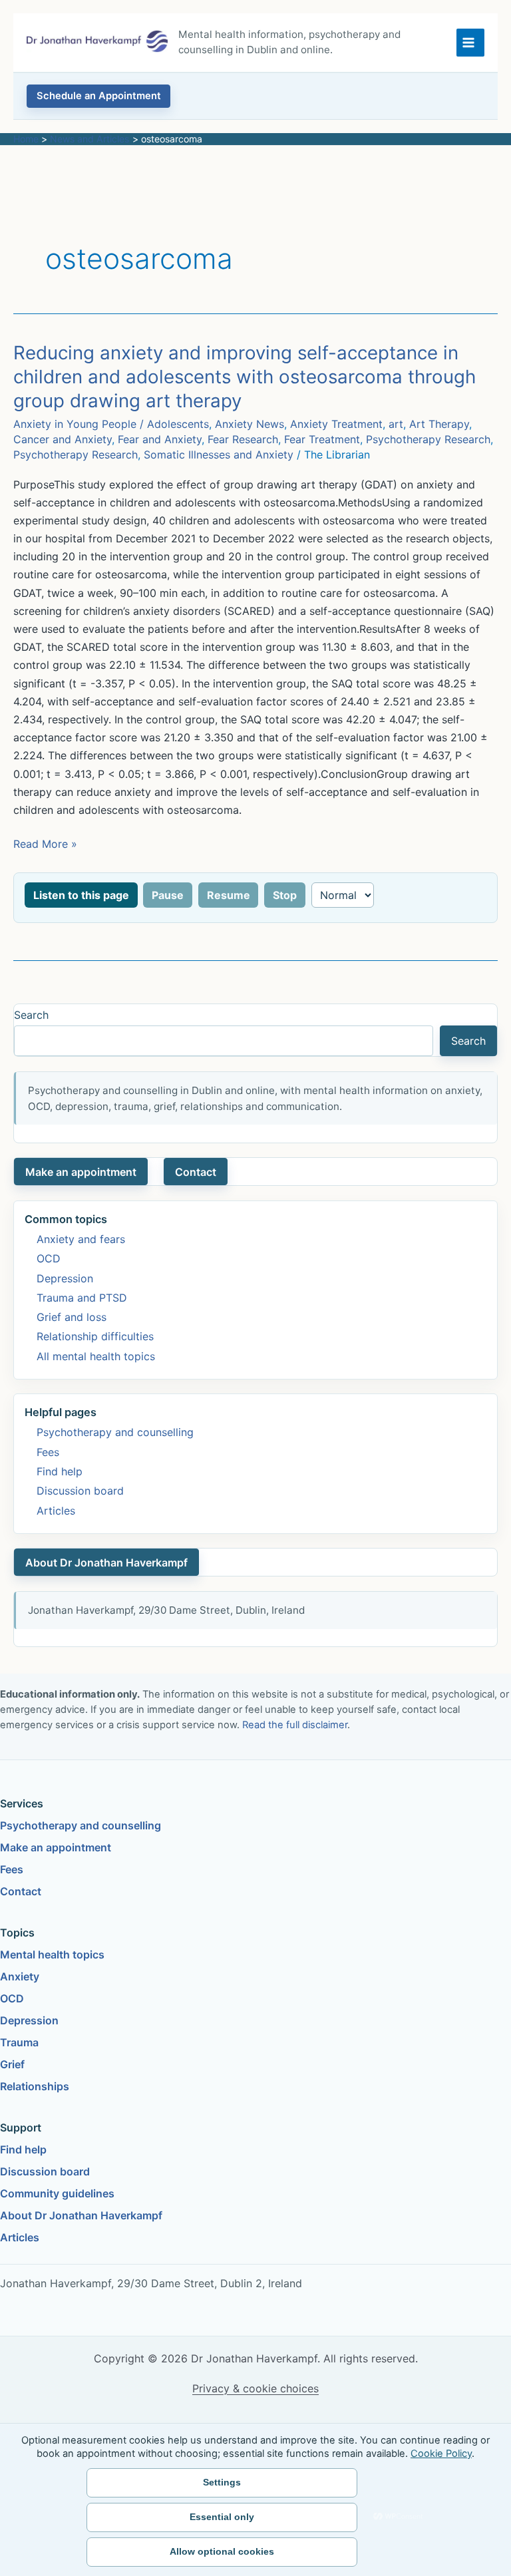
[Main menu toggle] (470, 43)
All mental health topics (96, 1356)
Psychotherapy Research (428, 439)
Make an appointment (81, 1172)
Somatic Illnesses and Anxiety (219, 455)
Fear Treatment (322, 439)
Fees (48, 1452)
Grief (12, 2064)
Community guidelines (57, 2193)
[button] (98, 96)
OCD (49, 1258)
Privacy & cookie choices (255, 2388)
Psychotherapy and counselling (115, 1432)
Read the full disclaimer (295, 1725)
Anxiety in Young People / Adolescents (111, 424)
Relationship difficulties (95, 1336)
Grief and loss (72, 1317)
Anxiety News (250, 424)
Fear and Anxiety (160, 439)
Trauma (19, 2042)
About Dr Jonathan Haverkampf (106, 1563)
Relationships (35, 2086)
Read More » (45, 845)
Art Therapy (439, 424)
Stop (285, 895)
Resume (229, 895)
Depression (65, 1278)
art (396, 424)
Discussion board (80, 1491)
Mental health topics (52, 1954)
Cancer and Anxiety (63, 439)
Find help (60, 1471)
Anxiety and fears (81, 1239)
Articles (56, 1511)
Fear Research (243, 439)
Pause (168, 895)
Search (31, 1015)
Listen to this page (81, 895)
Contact (196, 1172)
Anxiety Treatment (336, 424)
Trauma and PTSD (82, 1298)
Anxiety (20, 1976)
